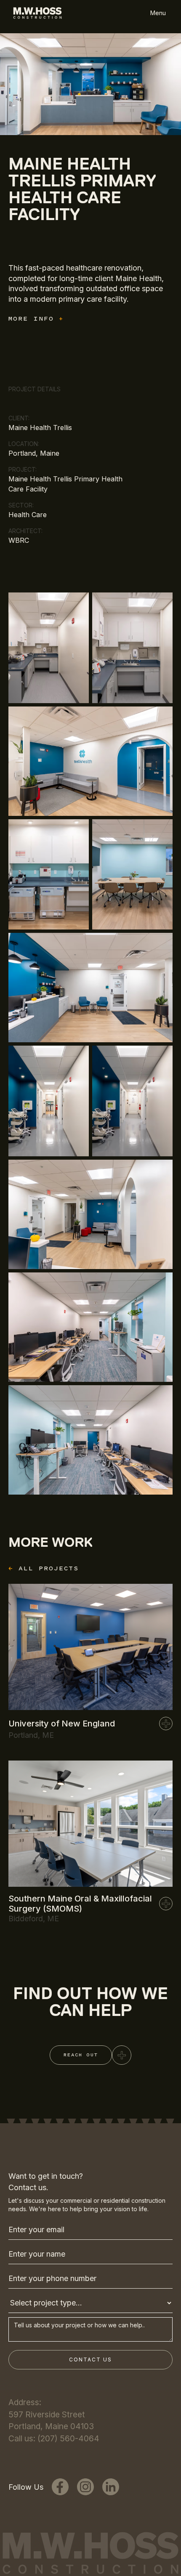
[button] (158, 13)
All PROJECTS (44, 1568)
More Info (36, 319)
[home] (35, 13)
